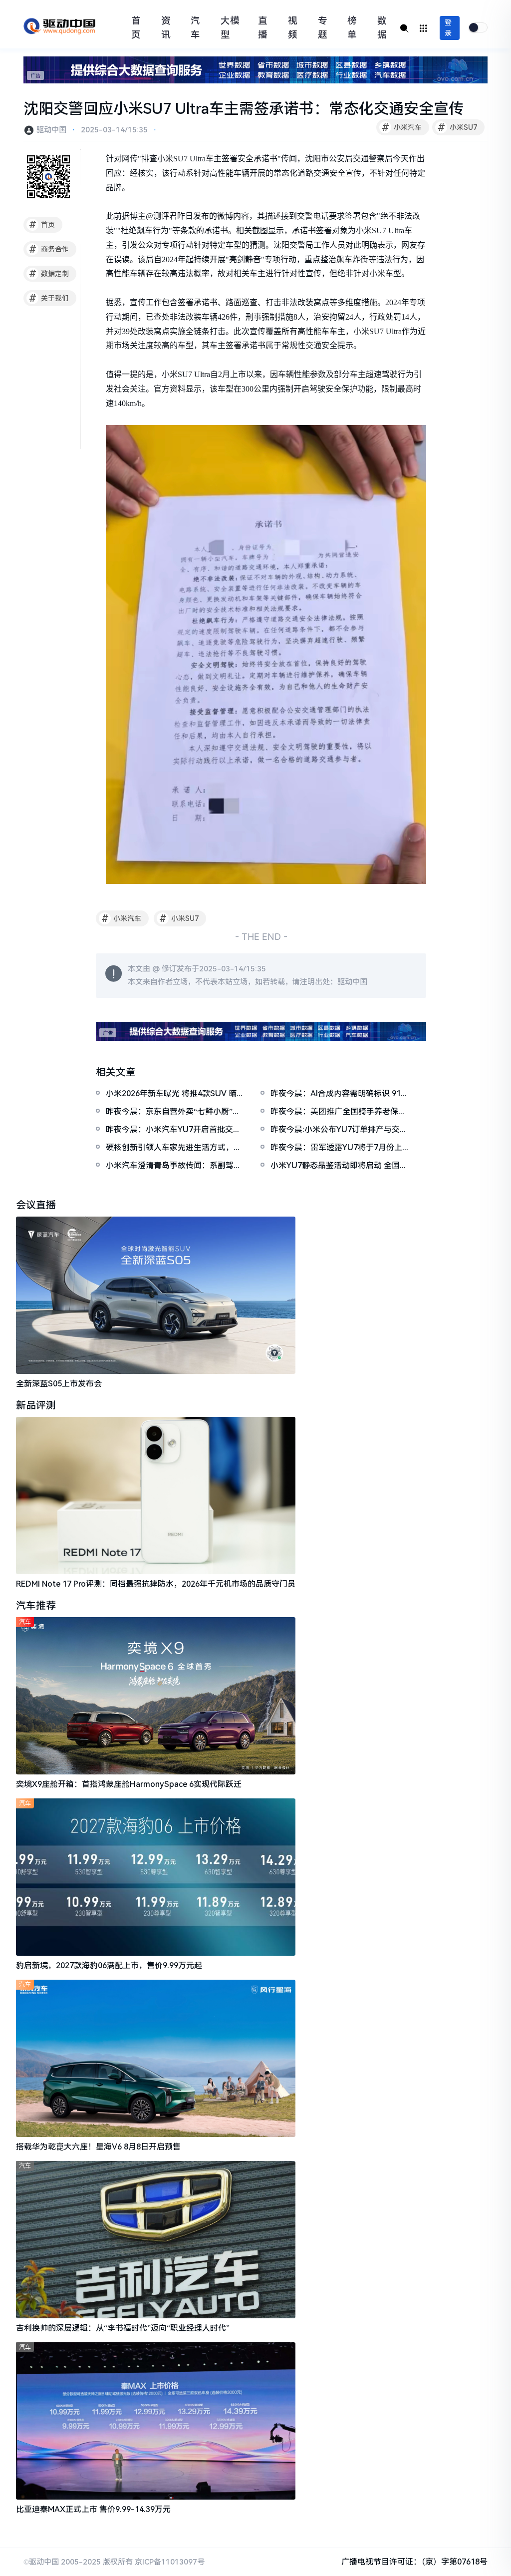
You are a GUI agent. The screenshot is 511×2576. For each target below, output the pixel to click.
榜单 (352, 28)
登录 (448, 28)
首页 (136, 28)
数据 (382, 28)
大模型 (230, 28)
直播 (263, 28)
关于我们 (49, 298)
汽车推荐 (36, 1606)
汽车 (195, 28)
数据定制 (49, 274)
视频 (293, 28)
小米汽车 (402, 127)
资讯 (166, 28)
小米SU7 (458, 127)
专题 (323, 28)
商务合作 (49, 249)
